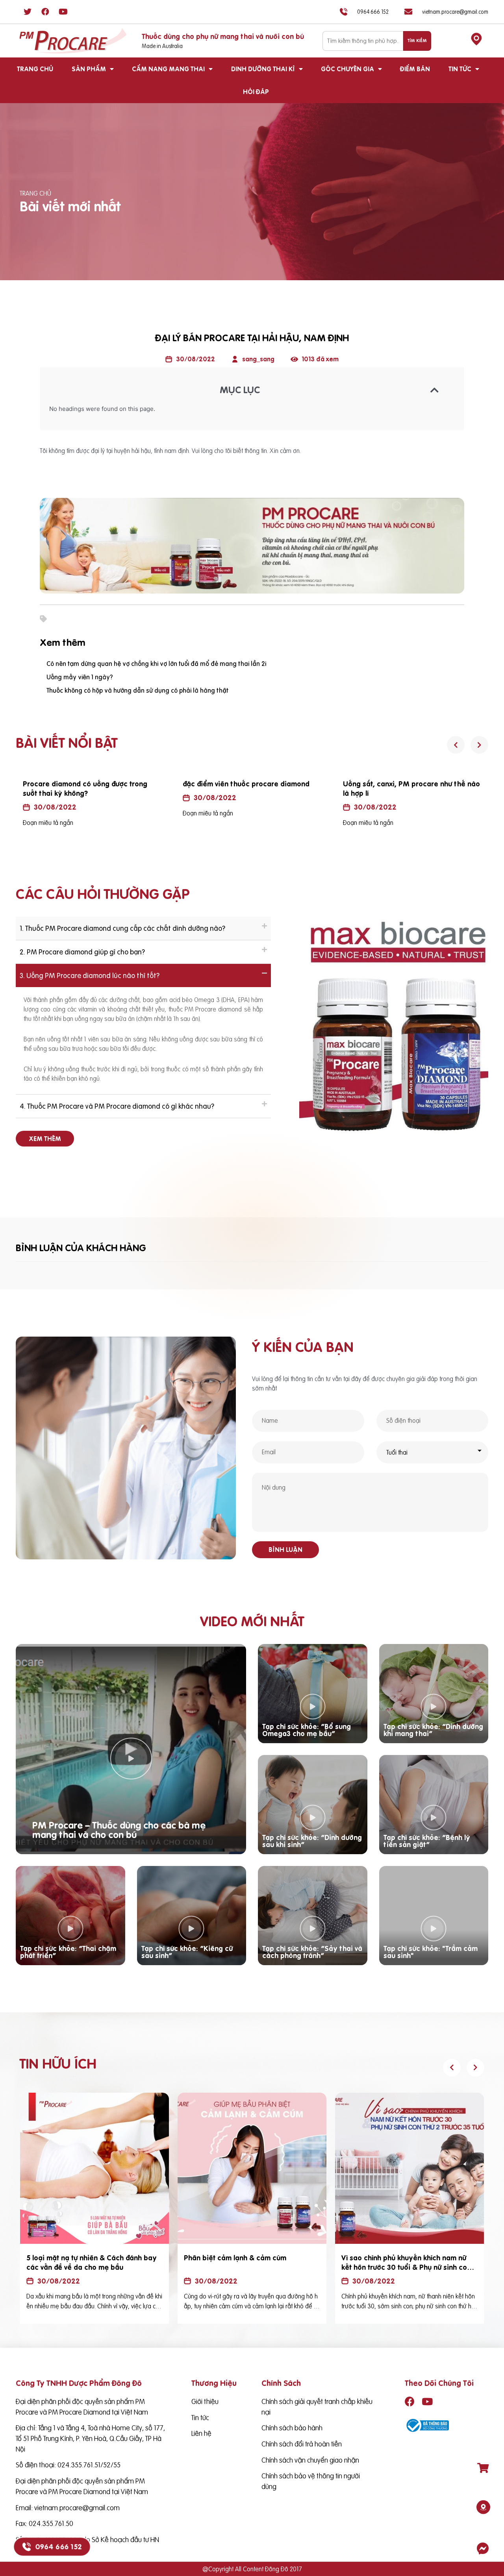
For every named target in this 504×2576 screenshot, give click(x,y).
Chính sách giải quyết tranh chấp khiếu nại (317, 2407)
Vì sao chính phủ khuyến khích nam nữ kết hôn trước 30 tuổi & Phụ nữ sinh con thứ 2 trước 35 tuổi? (406, 2267)
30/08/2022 (55, 807)
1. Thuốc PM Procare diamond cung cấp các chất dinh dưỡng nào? (122, 928)
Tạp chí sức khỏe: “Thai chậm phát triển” (68, 1952)
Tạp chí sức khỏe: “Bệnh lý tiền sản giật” (427, 1841)
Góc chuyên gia (347, 69)
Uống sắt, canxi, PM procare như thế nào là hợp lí (411, 789)
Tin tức (460, 69)
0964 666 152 (58, 2547)
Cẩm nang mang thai (168, 69)
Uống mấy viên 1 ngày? (80, 677)
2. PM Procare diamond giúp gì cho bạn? (82, 952)
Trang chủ (35, 69)
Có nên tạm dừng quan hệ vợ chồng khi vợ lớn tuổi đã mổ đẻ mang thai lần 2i (156, 664)
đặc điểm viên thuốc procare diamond (246, 784)
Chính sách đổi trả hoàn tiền (302, 2444)
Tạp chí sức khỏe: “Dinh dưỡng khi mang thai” (433, 1730)
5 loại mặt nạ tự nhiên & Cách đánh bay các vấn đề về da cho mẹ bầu (92, 2263)
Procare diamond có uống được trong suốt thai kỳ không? (85, 789)
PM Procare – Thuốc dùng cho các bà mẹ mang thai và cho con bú (119, 1830)
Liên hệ (201, 2433)
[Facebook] (45, 12)
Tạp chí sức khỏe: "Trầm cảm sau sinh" (431, 1952)
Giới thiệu (205, 2401)
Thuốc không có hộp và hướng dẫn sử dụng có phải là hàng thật (137, 690)
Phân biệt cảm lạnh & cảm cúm (235, 2258)
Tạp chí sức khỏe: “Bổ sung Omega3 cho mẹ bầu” (307, 1730)
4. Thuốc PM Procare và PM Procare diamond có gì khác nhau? (117, 1106)
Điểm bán (415, 69)
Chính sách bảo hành (292, 2428)
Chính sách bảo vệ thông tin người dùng (311, 2481)
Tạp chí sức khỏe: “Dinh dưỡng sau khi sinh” (312, 1841)
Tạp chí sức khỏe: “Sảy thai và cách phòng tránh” (312, 1952)
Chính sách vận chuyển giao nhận (310, 2460)
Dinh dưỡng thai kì (263, 69)
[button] (45, 1139)
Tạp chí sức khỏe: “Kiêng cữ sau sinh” (187, 1952)
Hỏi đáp (256, 92)
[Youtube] (63, 12)
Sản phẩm (89, 69)
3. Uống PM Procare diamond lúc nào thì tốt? (90, 975)
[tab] (143, 928)
